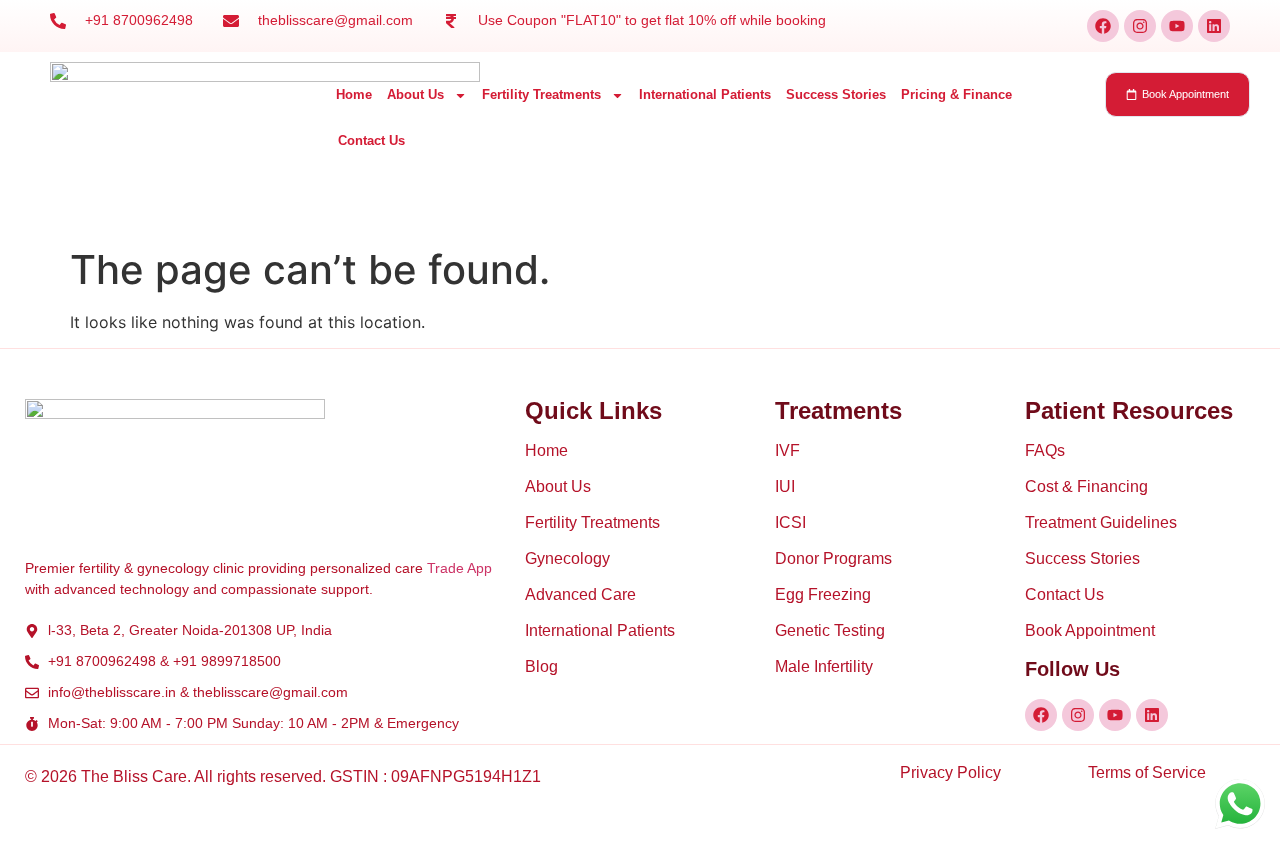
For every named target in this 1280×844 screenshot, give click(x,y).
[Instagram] (1140, 26)
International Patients (705, 94)
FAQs (1045, 450)
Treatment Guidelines (1101, 522)
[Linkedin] (1214, 26)
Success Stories (836, 94)
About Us (415, 94)
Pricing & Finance (956, 94)
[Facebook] (1103, 26)
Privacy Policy (950, 772)
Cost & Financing (1086, 486)
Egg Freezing (823, 594)
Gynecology (567, 558)
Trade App (459, 568)
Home (354, 94)
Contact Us (371, 140)
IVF (787, 450)
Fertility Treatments (541, 94)
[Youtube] (1177, 26)
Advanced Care (580, 594)
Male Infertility (824, 666)
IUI (785, 486)
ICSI (790, 522)
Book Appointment (1090, 630)
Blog (541, 666)
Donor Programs (833, 558)
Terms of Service (1147, 772)
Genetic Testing (830, 630)
